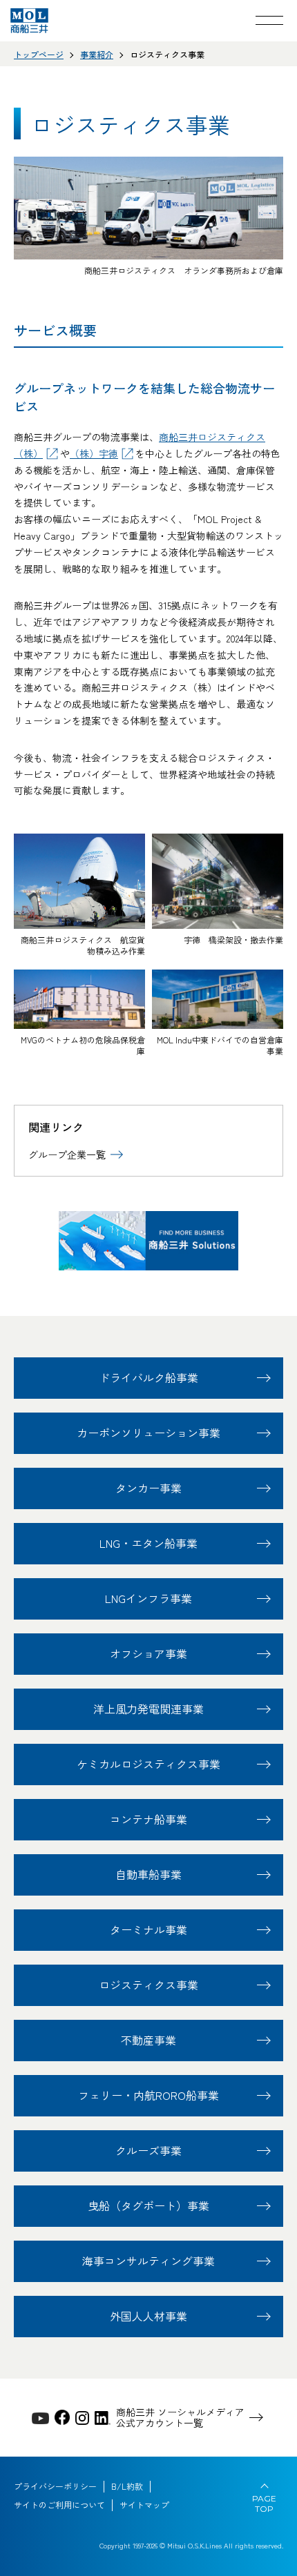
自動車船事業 (148, 1874)
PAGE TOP (264, 2504)
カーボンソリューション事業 (148, 1433)
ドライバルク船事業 (148, 1377)
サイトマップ (144, 2505)
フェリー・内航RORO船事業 (148, 2095)
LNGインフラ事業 (148, 1598)
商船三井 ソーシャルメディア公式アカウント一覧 (180, 2418)
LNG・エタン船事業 (148, 1543)
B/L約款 (127, 2486)
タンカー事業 (148, 1488)
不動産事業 (148, 2040)
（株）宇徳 (94, 453)
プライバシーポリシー (55, 2486)
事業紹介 (97, 54)
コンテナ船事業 (148, 1819)
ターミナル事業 (148, 1929)
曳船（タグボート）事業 (148, 2205)
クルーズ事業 (148, 2150)
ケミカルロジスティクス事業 (148, 1764)
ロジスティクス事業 (148, 1985)
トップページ (39, 54)
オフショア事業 (148, 1653)
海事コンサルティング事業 (148, 2261)
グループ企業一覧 (67, 1154)
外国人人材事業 (148, 2316)
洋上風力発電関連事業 (148, 1709)
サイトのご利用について (59, 2505)
